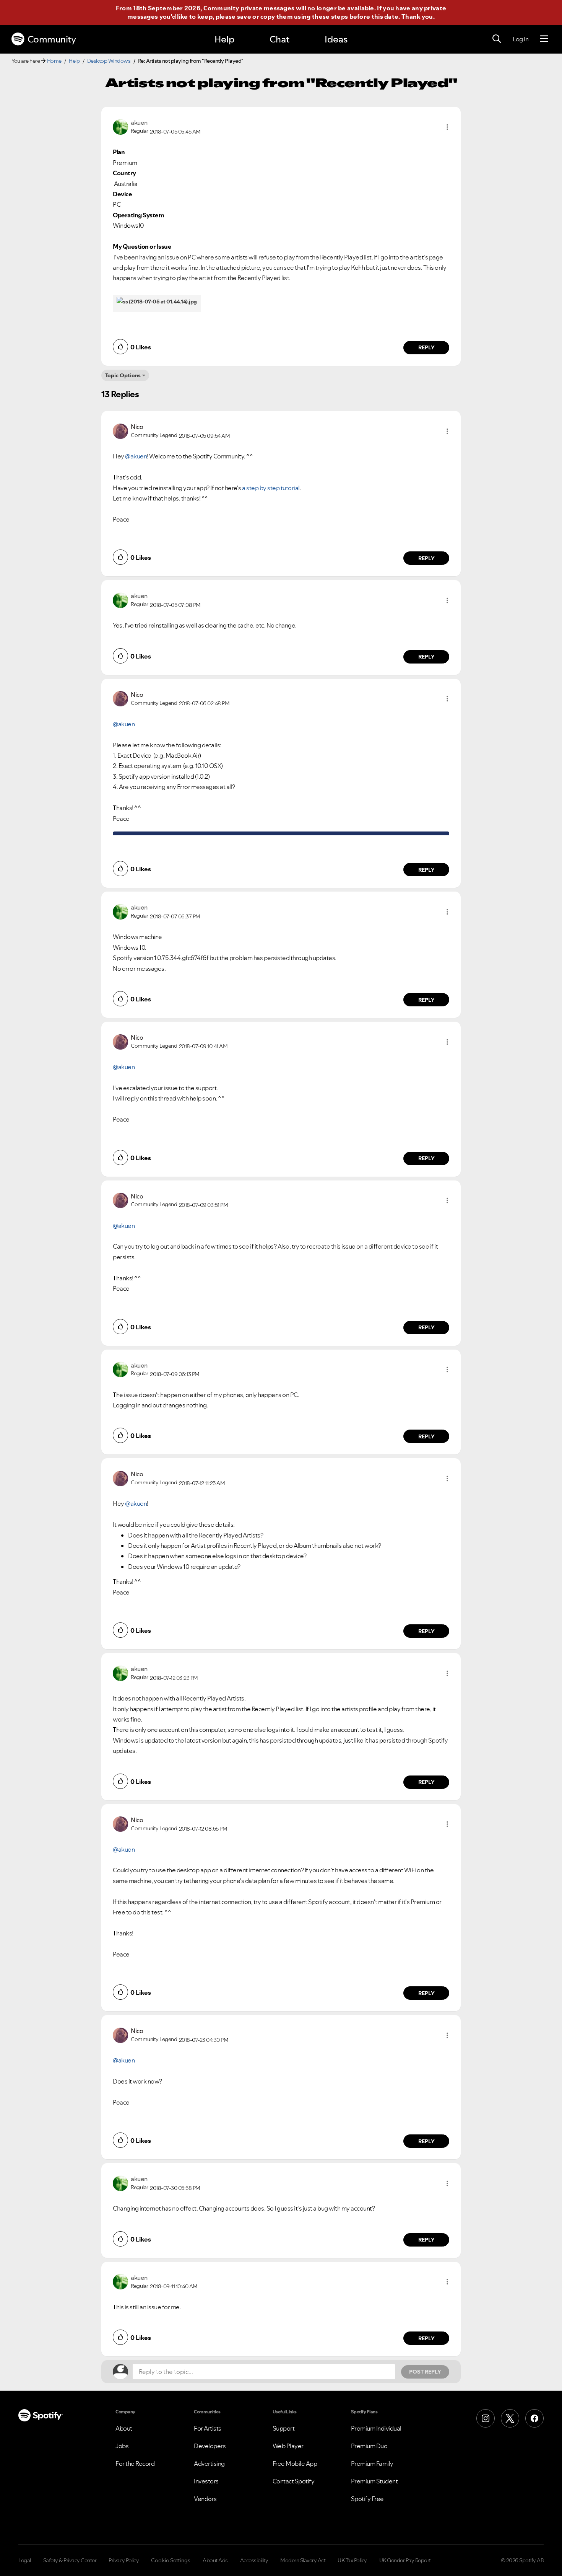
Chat (279, 39)
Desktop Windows (109, 61)
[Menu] (544, 39)
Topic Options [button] (123, 375)
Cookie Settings (171, 2560)
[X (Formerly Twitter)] (510, 2418)
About (124, 2428)
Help (224, 39)
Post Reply (425, 2372)
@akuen (136, 456)
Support (284, 2428)
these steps (330, 16)
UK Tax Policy (352, 2560)
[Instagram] (486, 2418)
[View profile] (120, 126)
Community (52, 39)
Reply (426, 347)
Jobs (122, 2446)
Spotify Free (367, 2499)
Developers (210, 2446)
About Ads (215, 2560)
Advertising (209, 2464)
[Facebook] (534, 2418)
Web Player (288, 2446)
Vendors (205, 2499)
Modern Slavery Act (303, 2560)
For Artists (208, 2428)
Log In (521, 39)
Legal (25, 2560)
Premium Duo (369, 2446)
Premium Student (374, 2481)
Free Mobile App (295, 2464)
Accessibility (254, 2560)
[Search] (497, 39)
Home (54, 61)
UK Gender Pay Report (405, 2560)
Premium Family (372, 2464)
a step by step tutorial (271, 488)
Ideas (336, 39)
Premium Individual (376, 2428)
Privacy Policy (124, 2560)
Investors (206, 2481)
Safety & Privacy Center (70, 2560)
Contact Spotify (294, 2481)
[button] (447, 127)
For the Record (135, 2464)
